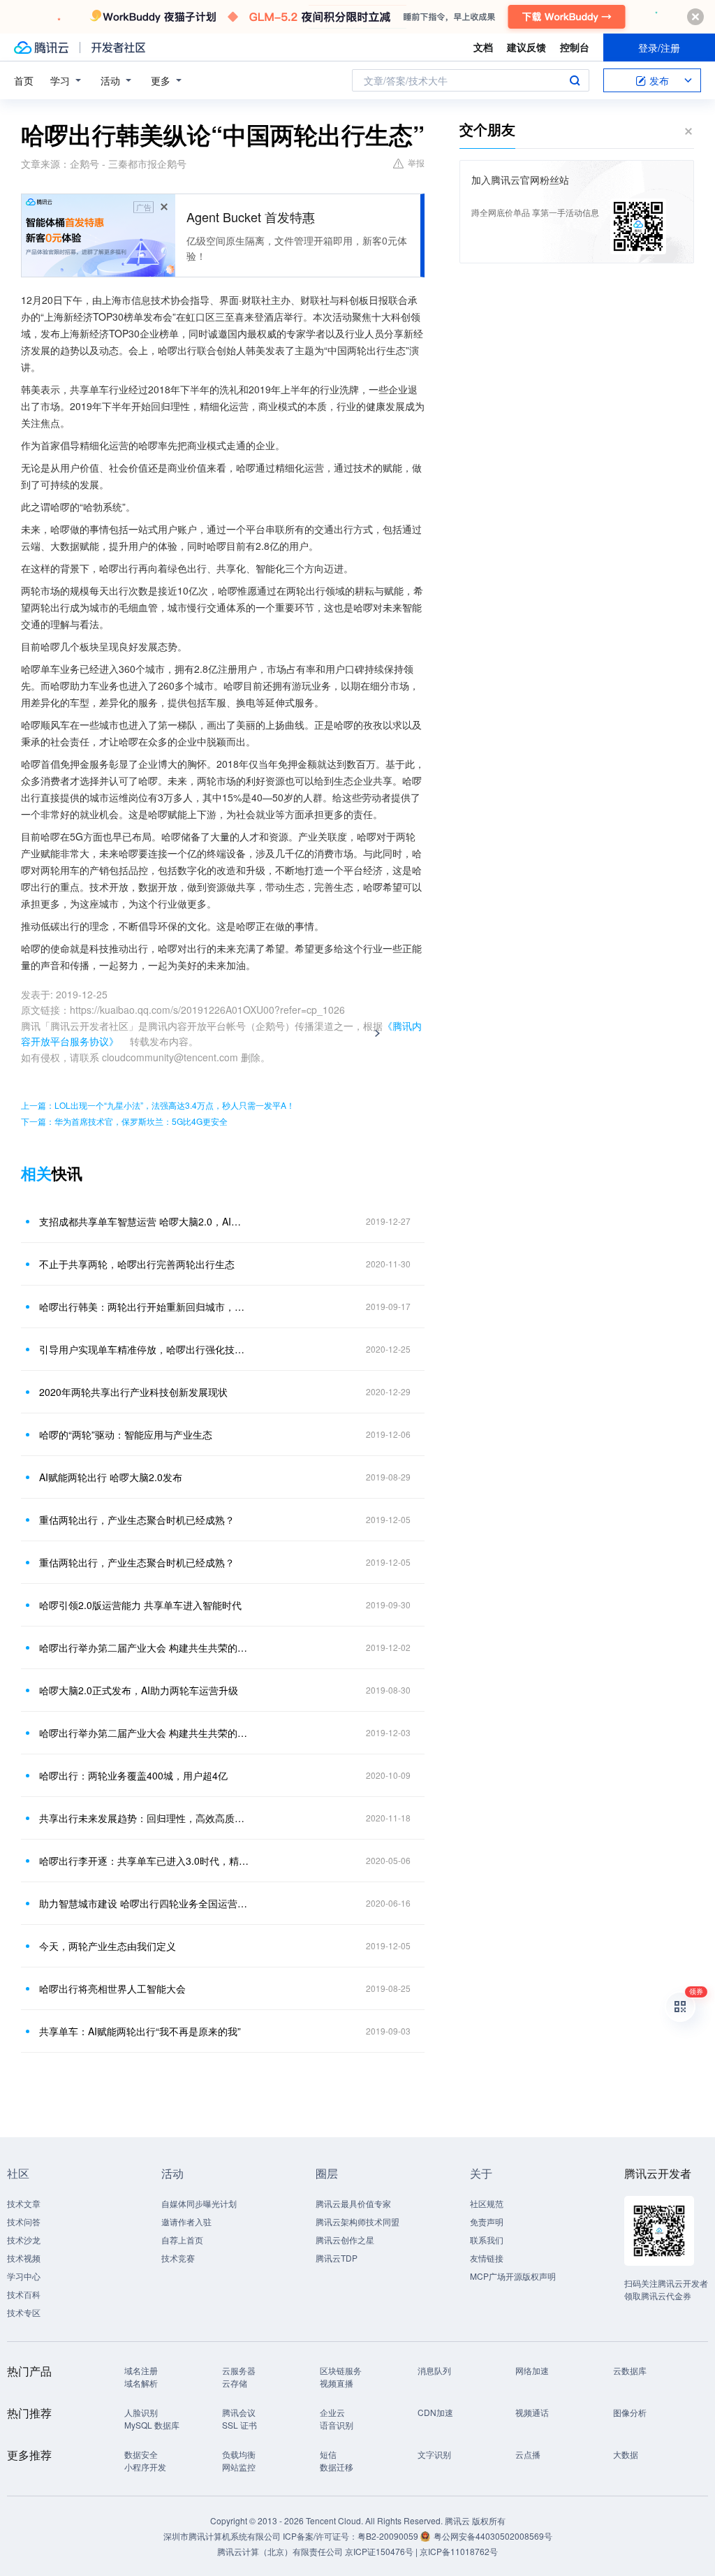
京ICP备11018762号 (459, 2551)
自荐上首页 (182, 2240)
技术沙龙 (24, 2240)
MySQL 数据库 (152, 2425)
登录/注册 (659, 48)
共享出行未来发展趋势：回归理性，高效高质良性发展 (145, 1818)
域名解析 (141, 2383)
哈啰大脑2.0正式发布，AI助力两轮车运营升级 (139, 1690)
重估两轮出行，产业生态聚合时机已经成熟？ (137, 1520)
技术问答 (24, 2221)
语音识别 (337, 2425)
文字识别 (434, 2454)
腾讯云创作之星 (345, 2240)
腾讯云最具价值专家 (353, 2203)
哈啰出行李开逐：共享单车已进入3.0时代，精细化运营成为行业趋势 (145, 1861)
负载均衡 (239, 2454)
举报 (416, 162)
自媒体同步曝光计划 (199, 2203)
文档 (483, 47)
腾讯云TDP (337, 2258)
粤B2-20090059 (389, 2536)
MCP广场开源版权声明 (513, 2276)
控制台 (575, 47)
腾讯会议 (239, 2412)
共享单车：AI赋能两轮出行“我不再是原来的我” (140, 2031)
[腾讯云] (41, 48)
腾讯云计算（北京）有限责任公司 (280, 2551)
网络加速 (532, 2370)
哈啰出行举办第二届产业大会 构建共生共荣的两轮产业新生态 (145, 1647)
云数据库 (630, 2370)
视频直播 (337, 2383)
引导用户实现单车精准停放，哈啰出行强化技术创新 (145, 1349)
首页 (24, 80)
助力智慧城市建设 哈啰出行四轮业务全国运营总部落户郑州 (145, 1903)
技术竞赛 (178, 2258)
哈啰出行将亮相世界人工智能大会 (112, 1988)
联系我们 (487, 2240)
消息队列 (434, 2370)
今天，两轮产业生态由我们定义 (108, 1946)
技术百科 (24, 2294)
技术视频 (24, 2258)
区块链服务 (341, 2370)
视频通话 (532, 2412)
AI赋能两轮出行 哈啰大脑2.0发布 (111, 1477)
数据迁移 (337, 2467)
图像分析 (630, 2412)
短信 (328, 2454)
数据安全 (141, 2454)
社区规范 (487, 2203)
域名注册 (141, 2370)
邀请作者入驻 (186, 2221)
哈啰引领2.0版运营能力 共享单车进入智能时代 (140, 1605)
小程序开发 (145, 2467)
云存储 (235, 2383)
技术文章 (24, 2203)
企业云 (332, 2412)
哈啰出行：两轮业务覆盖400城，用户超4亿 (133, 1775)
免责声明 (487, 2221)
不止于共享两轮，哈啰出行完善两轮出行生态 (137, 1264)
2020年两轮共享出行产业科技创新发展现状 (133, 1392)
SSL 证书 (239, 2425)
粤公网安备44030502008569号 (493, 2536)
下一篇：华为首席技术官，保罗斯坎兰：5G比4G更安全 (124, 1121)
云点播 (528, 2454)
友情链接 (487, 2258)
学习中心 (24, 2276)
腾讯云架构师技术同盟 (357, 2221)
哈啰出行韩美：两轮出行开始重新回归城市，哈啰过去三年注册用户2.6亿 (145, 1307)
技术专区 (24, 2312)
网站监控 (239, 2467)
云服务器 (239, 2370)
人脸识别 (141, 2412)
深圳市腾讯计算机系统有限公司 (222, 2536)
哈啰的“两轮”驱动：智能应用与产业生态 (126, 1434)
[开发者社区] (118, 48)
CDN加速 (435, 2412)
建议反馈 (526, 47)
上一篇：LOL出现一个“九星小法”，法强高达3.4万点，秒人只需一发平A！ (158, 1105)
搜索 (575, 80)
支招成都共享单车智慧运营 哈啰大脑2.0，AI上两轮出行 (145, 1221)
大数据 (626, 2454)
